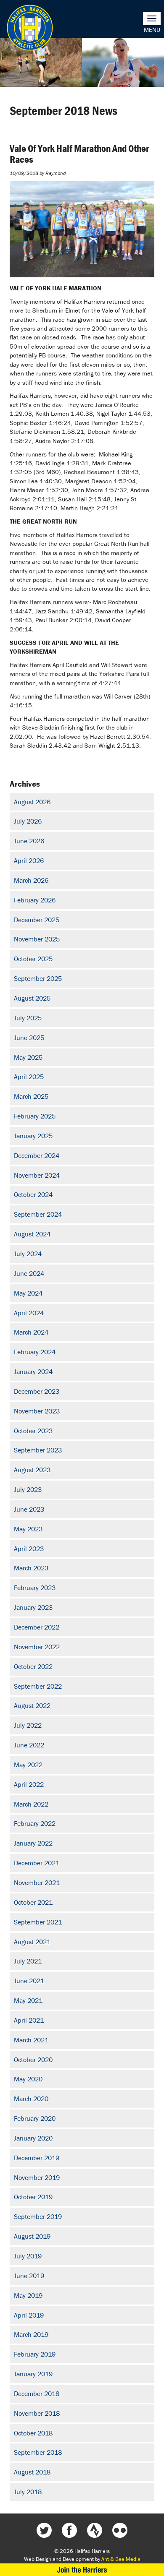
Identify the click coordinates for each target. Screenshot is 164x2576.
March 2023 (31, 1568)
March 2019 (31, 2334)
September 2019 (38, 2216)
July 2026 (28, 821)
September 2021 (38, 1922)
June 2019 (29, 2276)
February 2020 (35, 2118)
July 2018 (28, 2492)
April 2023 (29, 1549)
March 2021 (31, 2040)
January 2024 (33, 1371)
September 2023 (38, 1450)
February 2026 (35, 900)
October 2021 (33, 1902)
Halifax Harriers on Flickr (120, 2530)
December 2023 (37, 1391)
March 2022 (31, 1804)
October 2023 (33, 1431)
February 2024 (35, 1352)
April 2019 (29, 2315)
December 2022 (37, 1627)
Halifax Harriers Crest (30, 28)
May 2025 (28, 1057)
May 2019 (28, 2295)
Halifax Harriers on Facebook (69, 2530)
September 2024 (38, 1214)
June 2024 (29, 1273)
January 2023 (33, 1607)
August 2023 (32, 1470)
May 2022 (28, 1765)
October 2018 (33, 2433)
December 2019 (37, 2158)
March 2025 (31, 1096)
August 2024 (32, 1234)
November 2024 (37, 1175)
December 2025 (37, 920)
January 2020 (33, 2138)
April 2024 (29, 1313)
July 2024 (28, 1254)
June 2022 (29, 1745)
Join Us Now (82, 2570)
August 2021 (32, 1942)
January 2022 (33, 1843)
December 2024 (37, 1155)
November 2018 (37, 2413)
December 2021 (37, 1863)
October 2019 (33, 2197)
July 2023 (28, 1489)
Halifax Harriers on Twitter (44, 2530)
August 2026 (32, 802)
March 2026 (31, 880)
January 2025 (33, 1136)
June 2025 (29, 1038)
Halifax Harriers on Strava (95, 2530)
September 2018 (38, 2452)
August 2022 (32, 1705)
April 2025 (29, 1077)
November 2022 (37, 1647)
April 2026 (29, 860)
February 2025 (35, 1116)
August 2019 (32, 2236)
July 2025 (28, 1018)
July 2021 (28, 1961)
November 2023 (37, 1411)
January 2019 (33, 2374)
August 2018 (32, 2472)
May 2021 (28, 2000)
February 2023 (35, 1588)
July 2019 (28, 2256)
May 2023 (28, 1529)
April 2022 (29, 1784)
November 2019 (37, 2177)
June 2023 (29, 1509)
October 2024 (33, 1194)
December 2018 (37, 2393)
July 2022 (28, 1725)
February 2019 (35, 2354)
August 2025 (32, 998)
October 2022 (33, 1666)
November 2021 (37, 1882)
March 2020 (31, 2099)
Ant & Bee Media (121, 2559)
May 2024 (28, 1293)
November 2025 (37, 939)
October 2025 (33, 959)
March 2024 (31, 1332)
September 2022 (38, 1686)
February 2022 (35, 1823)
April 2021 (29, 2020)
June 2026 (29, 841)
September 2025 (38, 978)
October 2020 (33, 2060)
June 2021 (29, 1981)
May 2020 (28, 2079)
